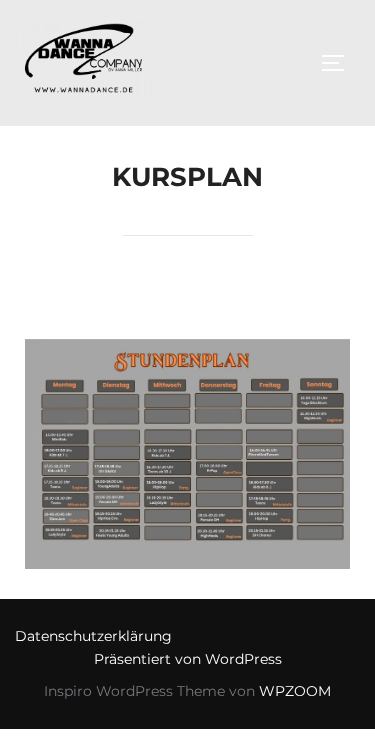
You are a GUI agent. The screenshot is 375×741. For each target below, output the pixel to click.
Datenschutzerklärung (93, 636)
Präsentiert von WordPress (188, 659)
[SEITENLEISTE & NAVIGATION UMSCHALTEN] (340, 63)
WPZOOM (295, 691)
